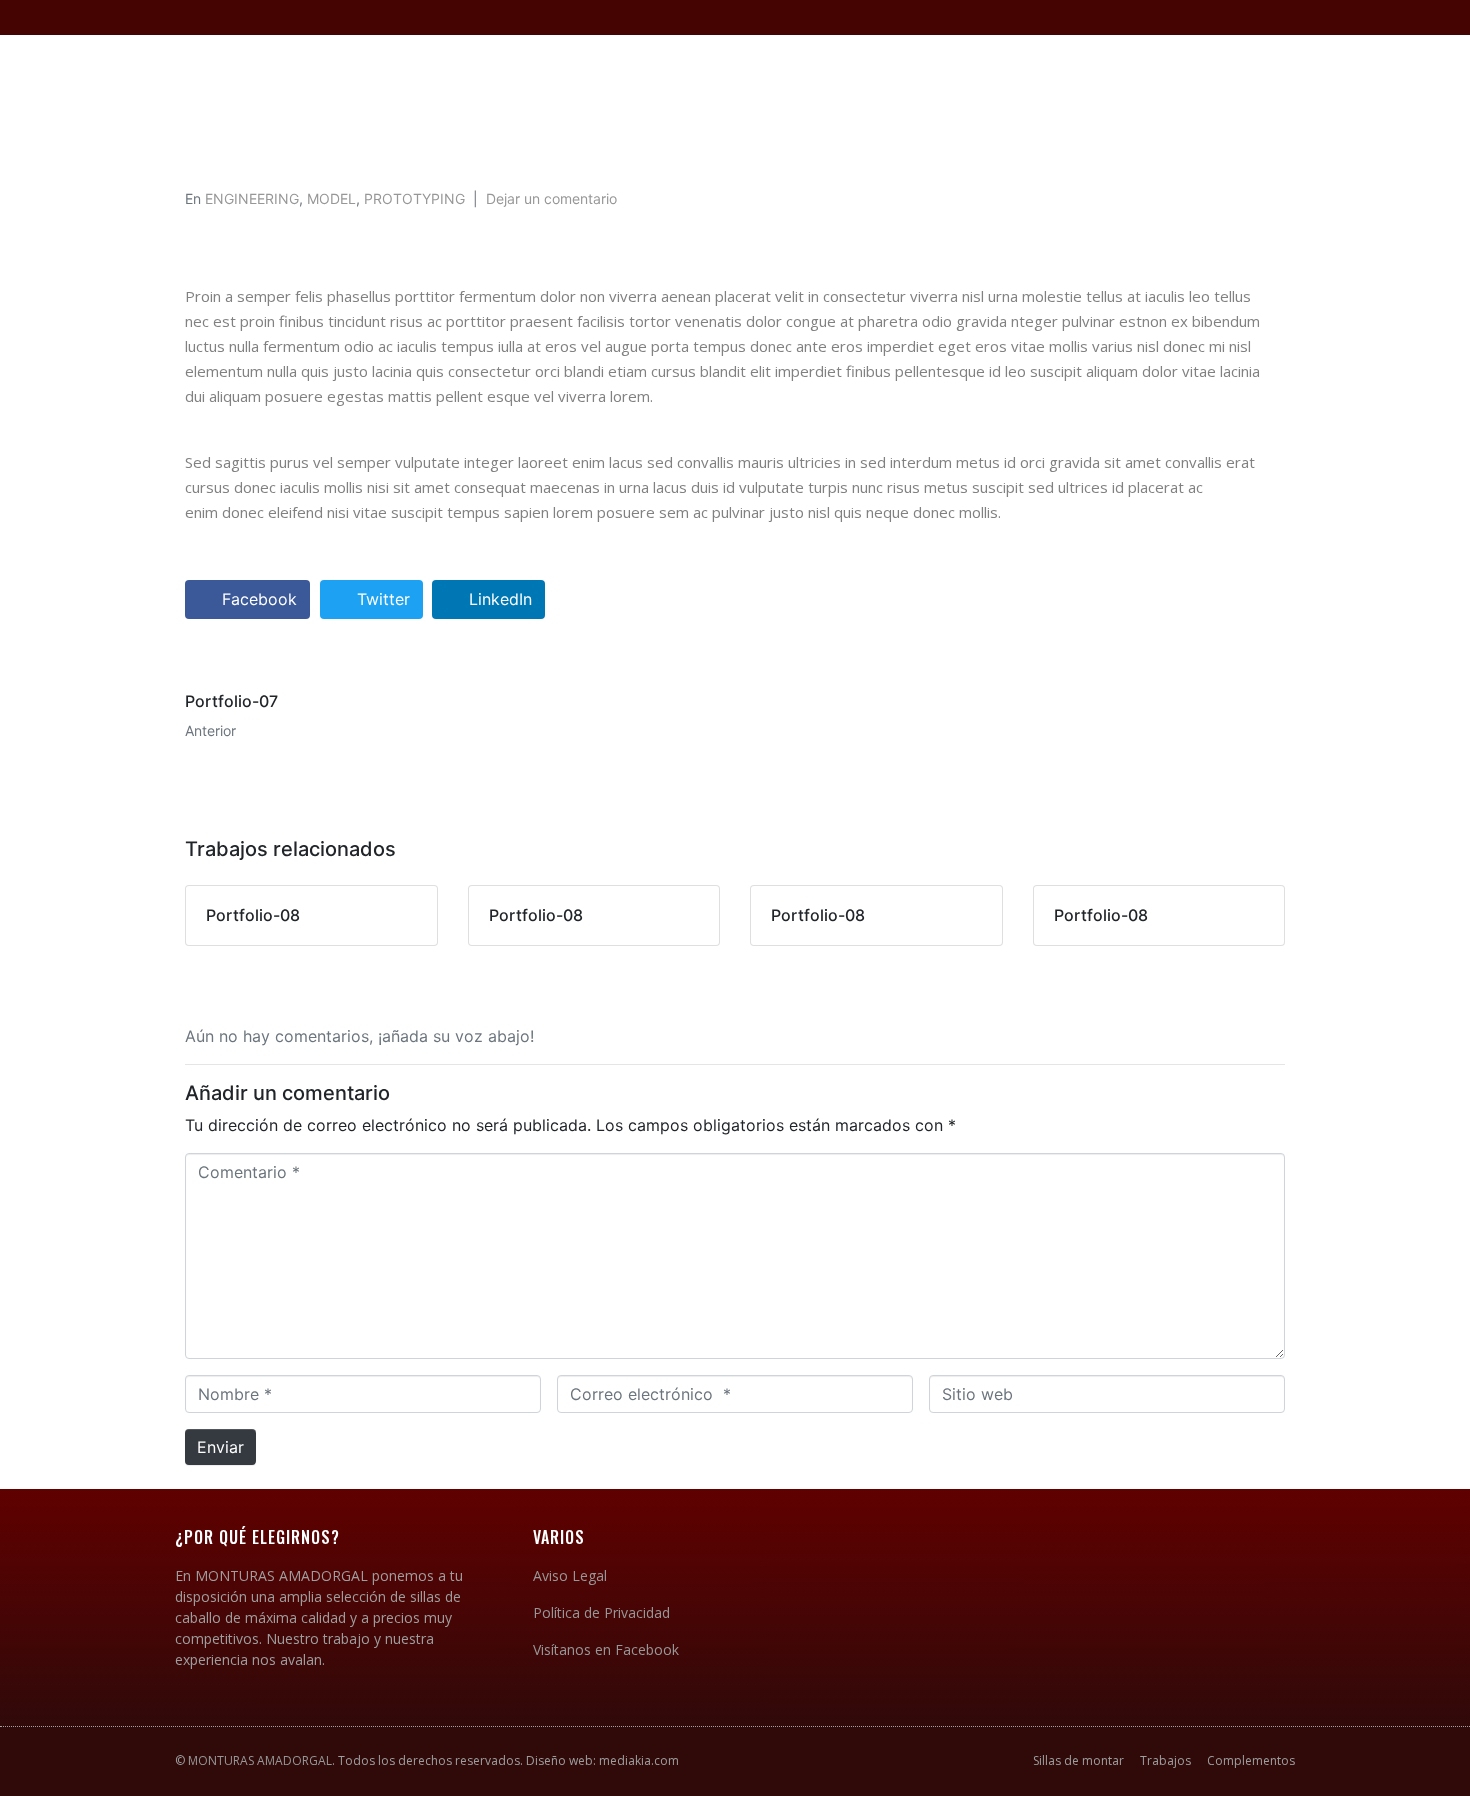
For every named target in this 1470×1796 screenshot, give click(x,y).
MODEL (331, 198)
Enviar (220, 1447)
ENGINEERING (252, 198)
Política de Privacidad (601, 1612)
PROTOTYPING (414, 198)
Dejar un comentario (551, 198)
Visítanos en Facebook (606, 1649)
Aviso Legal (570, 1575)
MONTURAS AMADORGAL (260, 1760)
